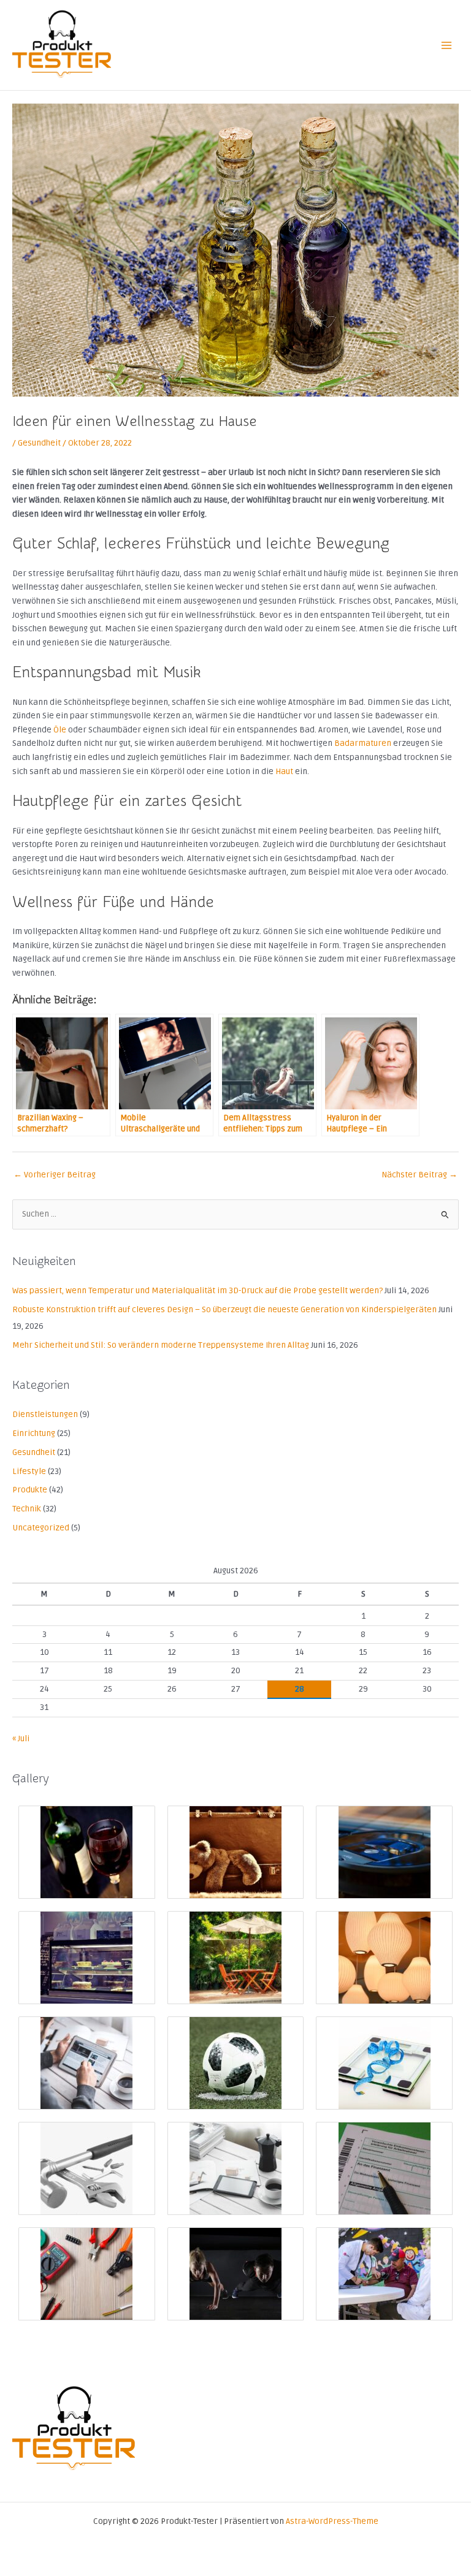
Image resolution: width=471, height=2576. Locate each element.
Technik (27, 1509)
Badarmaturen (363, 743)
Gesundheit (39, 443)
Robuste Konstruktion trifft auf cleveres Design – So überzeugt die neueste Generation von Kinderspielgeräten (224, 1309)
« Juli (21, 1738)
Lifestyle (29, 1471)
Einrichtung (34, 1433)
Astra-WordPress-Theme (332, 2521)
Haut (284, 771)
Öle (60, 730)
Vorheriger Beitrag (55, 1175)
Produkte (30, 1490)
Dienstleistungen (45, 1414)
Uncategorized (41, 1528)
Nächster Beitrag (419, 1175)
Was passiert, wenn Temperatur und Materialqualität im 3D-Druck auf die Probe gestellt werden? (197, 1290)
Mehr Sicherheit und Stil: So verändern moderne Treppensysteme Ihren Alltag (161, 1345)
